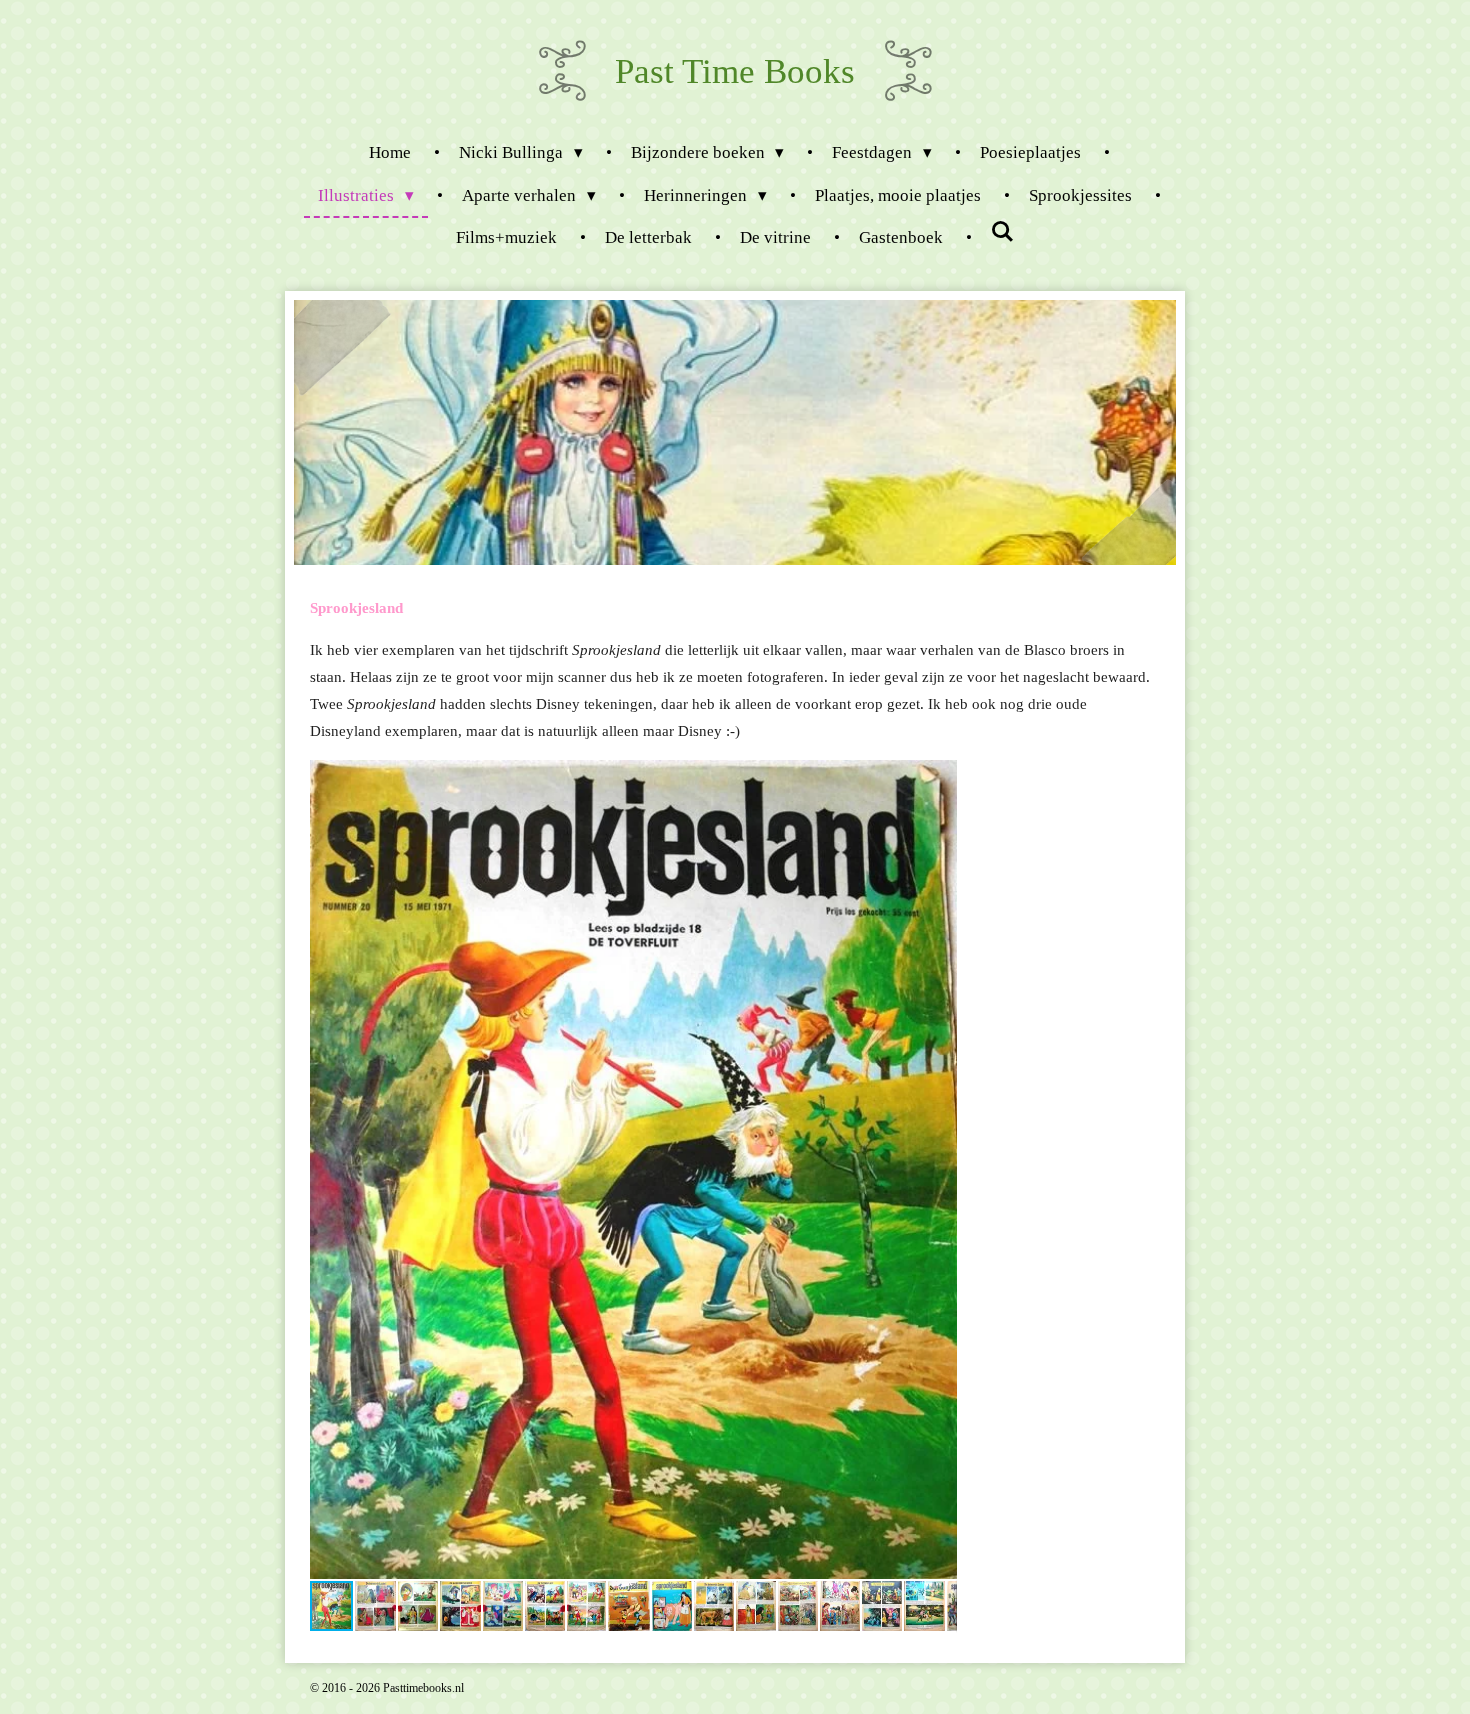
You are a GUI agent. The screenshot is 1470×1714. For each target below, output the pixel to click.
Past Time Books (735, 71)
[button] (939, 778)
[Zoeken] (1003, 234)
